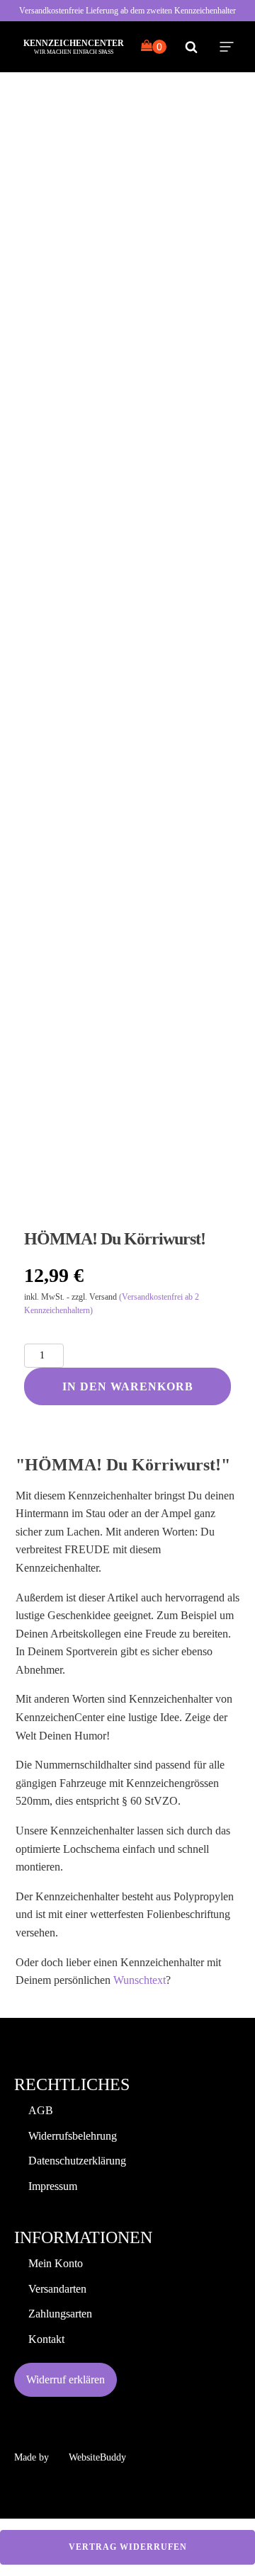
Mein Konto (56, 2263)
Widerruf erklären (66, 2379)
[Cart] (154, 47)
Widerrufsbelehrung (73, 2136)
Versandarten (57, 2289)
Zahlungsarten (60, 2314)
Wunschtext (140, 1980)
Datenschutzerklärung (77, 2161)
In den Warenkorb (128, 1386)
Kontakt (46, 2339)
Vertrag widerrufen (128, 2547)
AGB (41, 2110)
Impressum (53, 2186)
